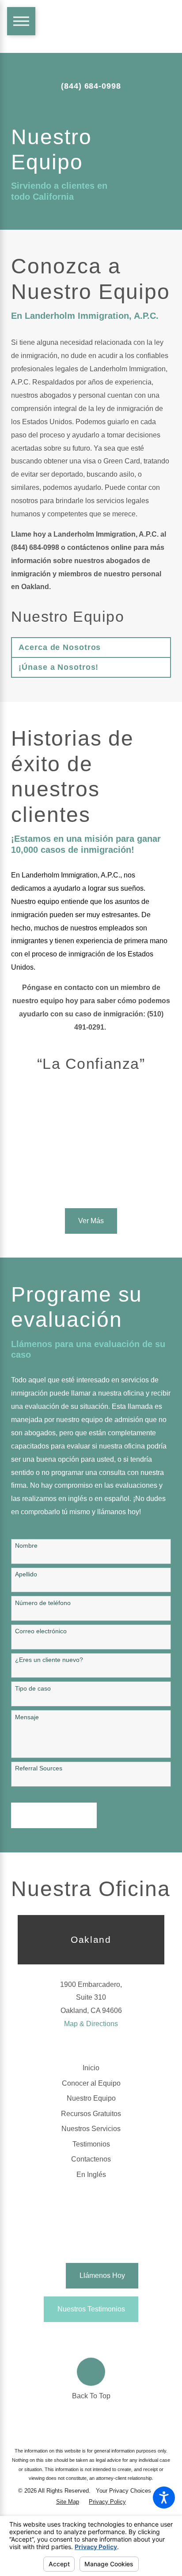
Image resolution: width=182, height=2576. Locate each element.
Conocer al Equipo (91, 2083)
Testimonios (91, 2144)
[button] (164, 2498)
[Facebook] (49, 2337)
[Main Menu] (21, 21)
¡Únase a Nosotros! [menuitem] (59, 667)
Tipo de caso (33, 1688)
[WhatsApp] (133, 2339)
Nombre (26, 1546)
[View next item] (102, 1183)
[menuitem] (91, 2068)
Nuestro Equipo (91, 2098)
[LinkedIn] (77, 2337)
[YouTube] (91, 2337)
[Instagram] (119, 2337)
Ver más (91, 1221)
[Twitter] (63, 2337)
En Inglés (91, 2174)
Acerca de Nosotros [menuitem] (60, 647)
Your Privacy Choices (124, 2491)
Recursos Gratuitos (91, 2113)
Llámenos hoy (102, 2275)
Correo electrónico (41, 1631)
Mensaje (27, 1717)
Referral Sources (39, 1768)
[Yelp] (105, 2337)
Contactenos (91, 2159)
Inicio (91, 2068)
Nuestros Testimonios (91, 2309)
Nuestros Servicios (91, 2128)
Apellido (26, 1574)
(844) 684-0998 (91, 86)
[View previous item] (80, 1183)
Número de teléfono (43, 1603)
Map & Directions (91, 2023)
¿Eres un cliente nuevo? (49, 1660)
